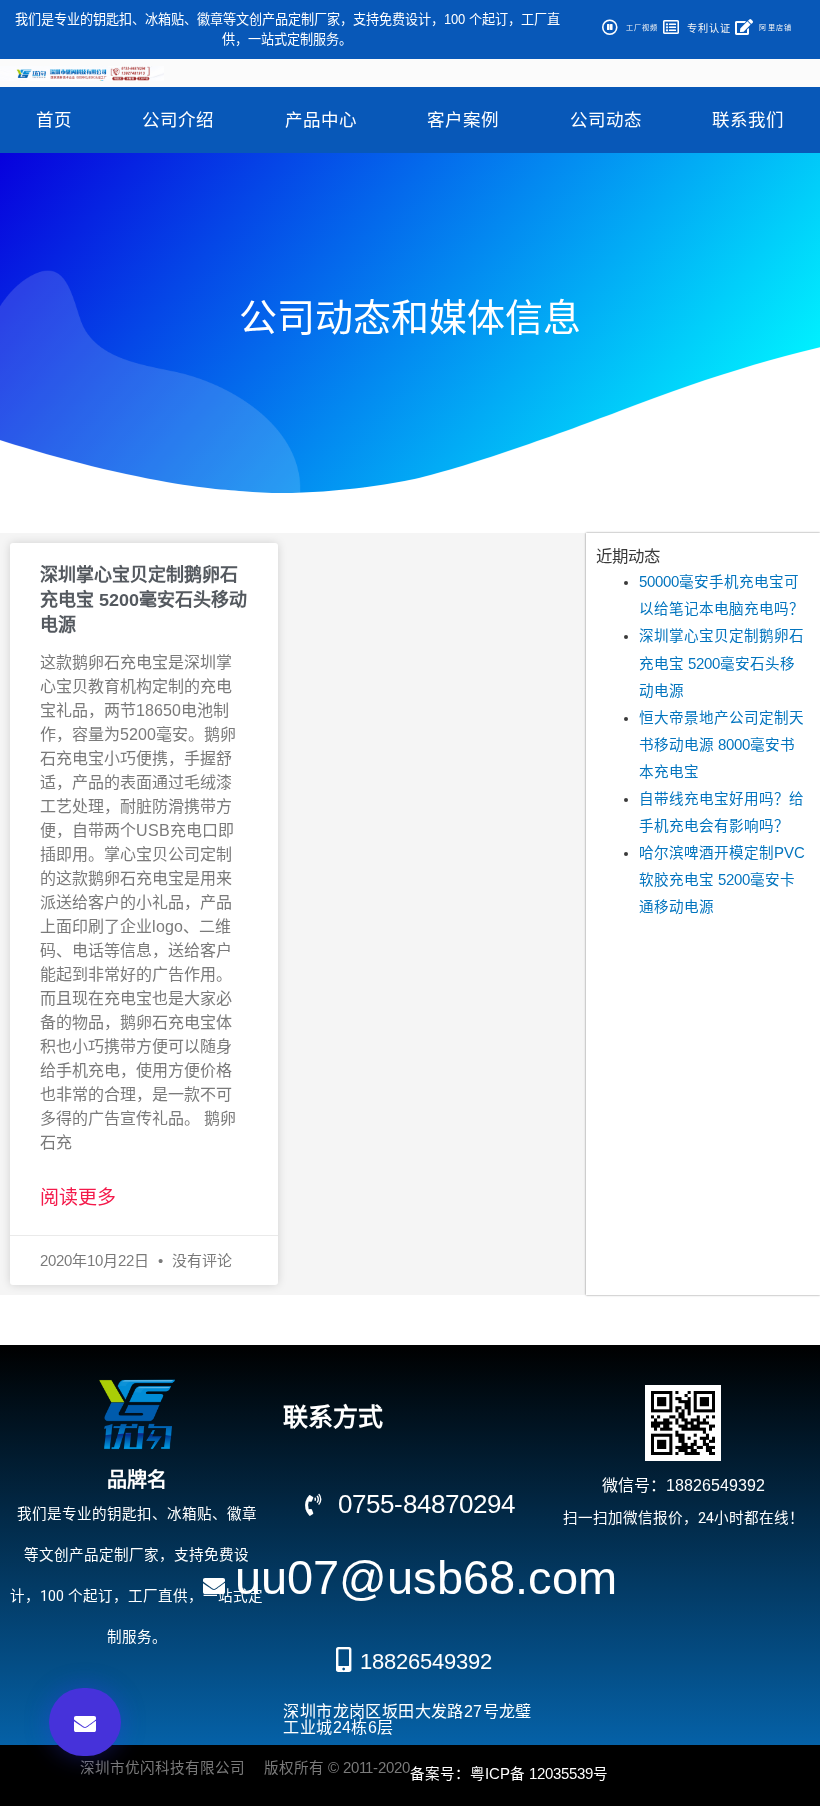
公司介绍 (178, 120)
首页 (54, 120)
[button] (85, 1722)
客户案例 (463, 120)
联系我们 (748, 120)
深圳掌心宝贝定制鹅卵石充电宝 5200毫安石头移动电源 (143, 600)
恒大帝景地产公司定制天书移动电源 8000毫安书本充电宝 (721, 745)
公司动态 (606, 120)
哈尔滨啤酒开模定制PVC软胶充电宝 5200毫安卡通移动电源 (722, 880)
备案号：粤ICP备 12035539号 (509, 1774)
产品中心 (321, 120)
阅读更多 (78, 1197)
